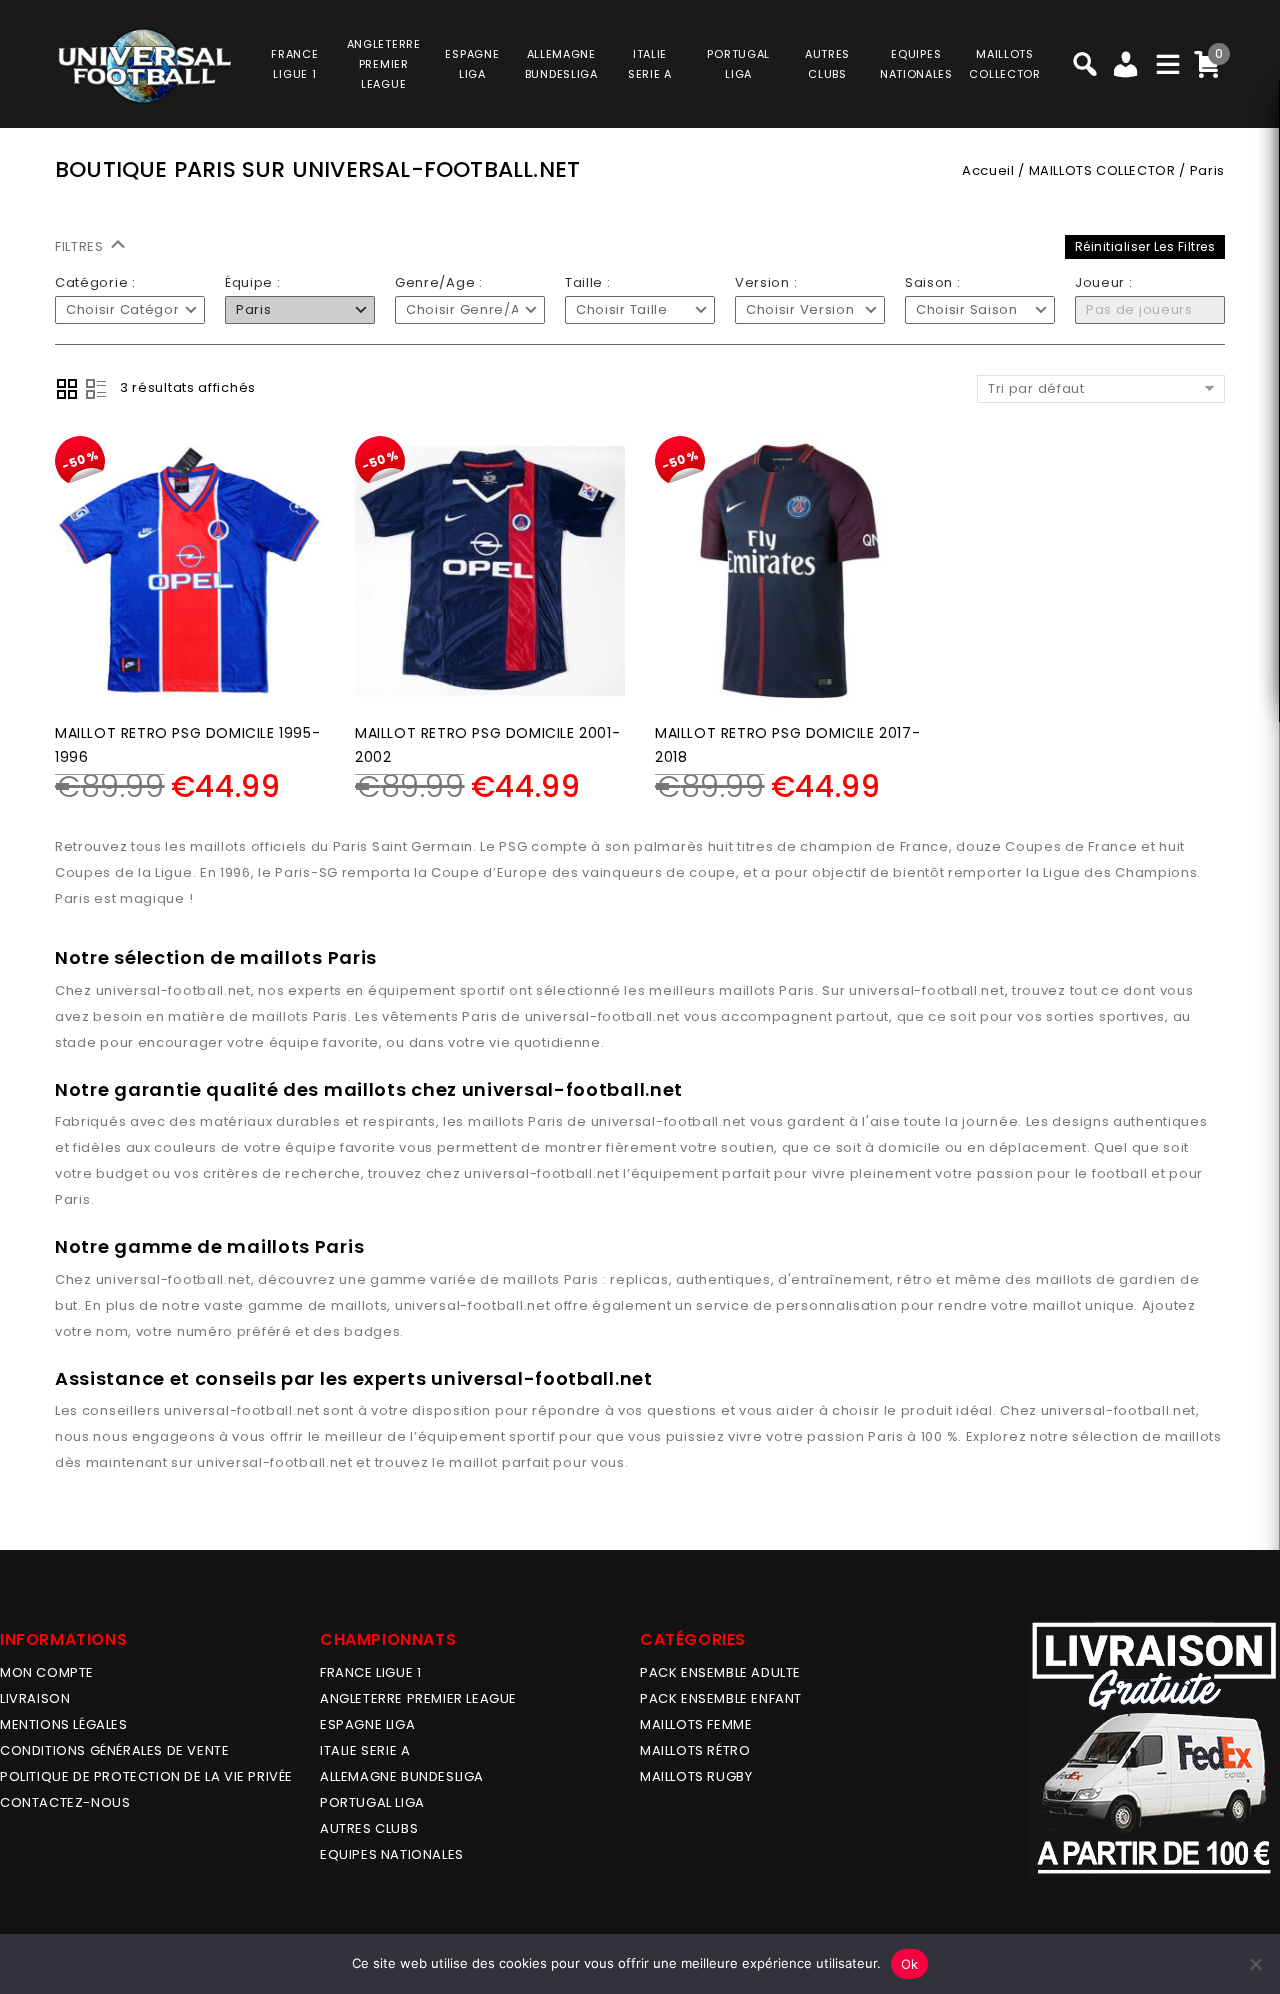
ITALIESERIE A (650, 64)
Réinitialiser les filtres (1145, 246)
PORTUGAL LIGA (372, 1802)
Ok (910, 1964)
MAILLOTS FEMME (696, 1724)
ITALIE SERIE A (365, 1750)
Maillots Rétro (695, 1750)
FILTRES (81, 246)
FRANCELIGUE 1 (294, 64)
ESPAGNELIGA (472, 64)
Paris (797, 990)
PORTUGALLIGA (738, 64)
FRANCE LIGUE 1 (370, 1672)
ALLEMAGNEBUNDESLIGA (561, 64)
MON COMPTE (47, 1672)
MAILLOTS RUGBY (696, 1776)
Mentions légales (64, 1724)
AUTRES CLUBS (369, 1828)
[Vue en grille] (67, 389)
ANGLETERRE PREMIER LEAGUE (384, 64)
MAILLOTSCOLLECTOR (1004, 64)
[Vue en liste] (96, 389)
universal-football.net (173, 990)
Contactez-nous (65, 1802)
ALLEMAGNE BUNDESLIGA (402, 1776)
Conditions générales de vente (114, 1750)
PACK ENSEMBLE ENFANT (721, 1698)
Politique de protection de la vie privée (146, 1776)
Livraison (35, 1698)
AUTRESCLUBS (827, 64)
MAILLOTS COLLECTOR (1102, 170)
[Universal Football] (143, 66)
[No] (1255, 1964)
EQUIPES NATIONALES (392, 1854)
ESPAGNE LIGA (367, 1724)
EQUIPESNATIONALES (916, 64)
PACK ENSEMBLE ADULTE (720, 1672)
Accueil (988, 170)
